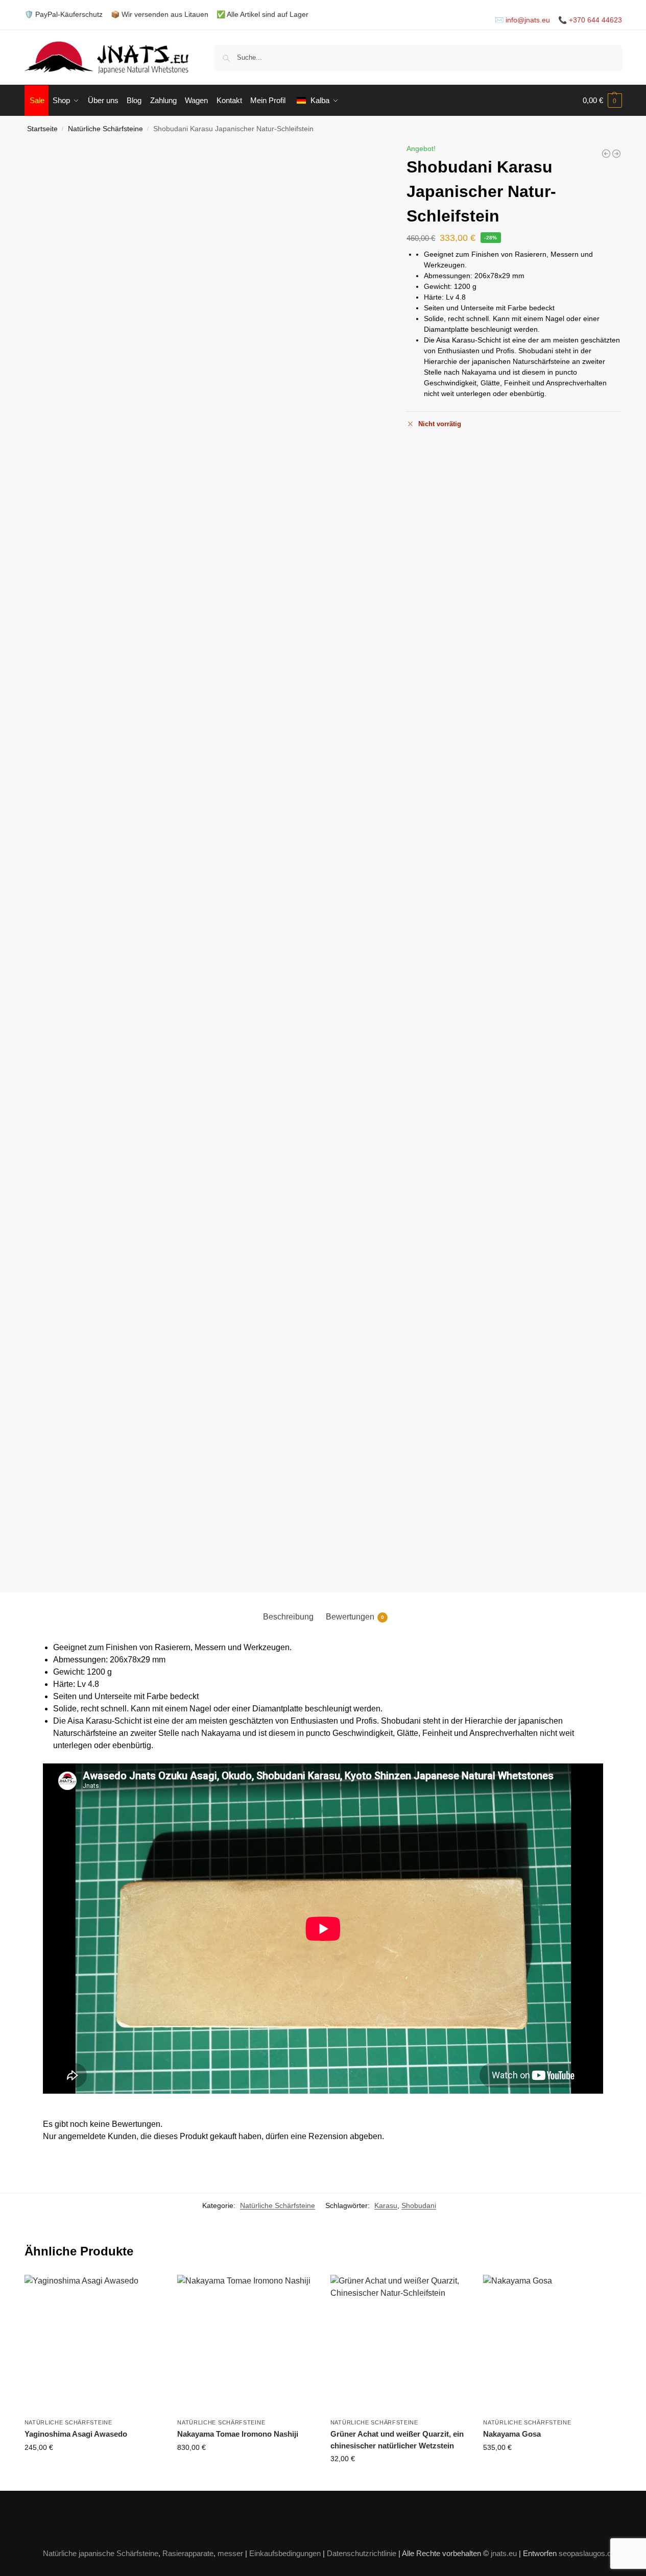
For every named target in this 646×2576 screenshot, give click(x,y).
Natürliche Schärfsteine (105, 129)
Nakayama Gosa (512, 2434)
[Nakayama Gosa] (552, 2344)
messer (230, 2553)
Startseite (42, 129)
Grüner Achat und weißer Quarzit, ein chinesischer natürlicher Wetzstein (397, 2440)
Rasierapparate (188, 2553)
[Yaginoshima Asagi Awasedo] (93, 2344)
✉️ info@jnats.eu (522, 20)
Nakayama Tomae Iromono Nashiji (238, 2434)
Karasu (386, 2205)
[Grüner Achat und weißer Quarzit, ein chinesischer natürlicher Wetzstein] (399, 2344)
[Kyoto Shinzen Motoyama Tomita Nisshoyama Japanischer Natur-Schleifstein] (606, 154)
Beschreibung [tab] (288, 1617)
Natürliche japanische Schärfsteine (101, 2553)
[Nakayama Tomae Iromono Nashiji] (246, 2344)
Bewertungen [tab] (355, 1617)
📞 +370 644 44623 (590, 20)
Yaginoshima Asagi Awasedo (76, 2434)
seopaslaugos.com (590, 2553)
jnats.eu (504, 2553)
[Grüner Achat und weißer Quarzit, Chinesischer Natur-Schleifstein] (616, 154)
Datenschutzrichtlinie (362, 2553)
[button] (602, 101)
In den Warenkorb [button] (93, 2469)
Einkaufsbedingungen (285, 2553)
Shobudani (419, 2205)
